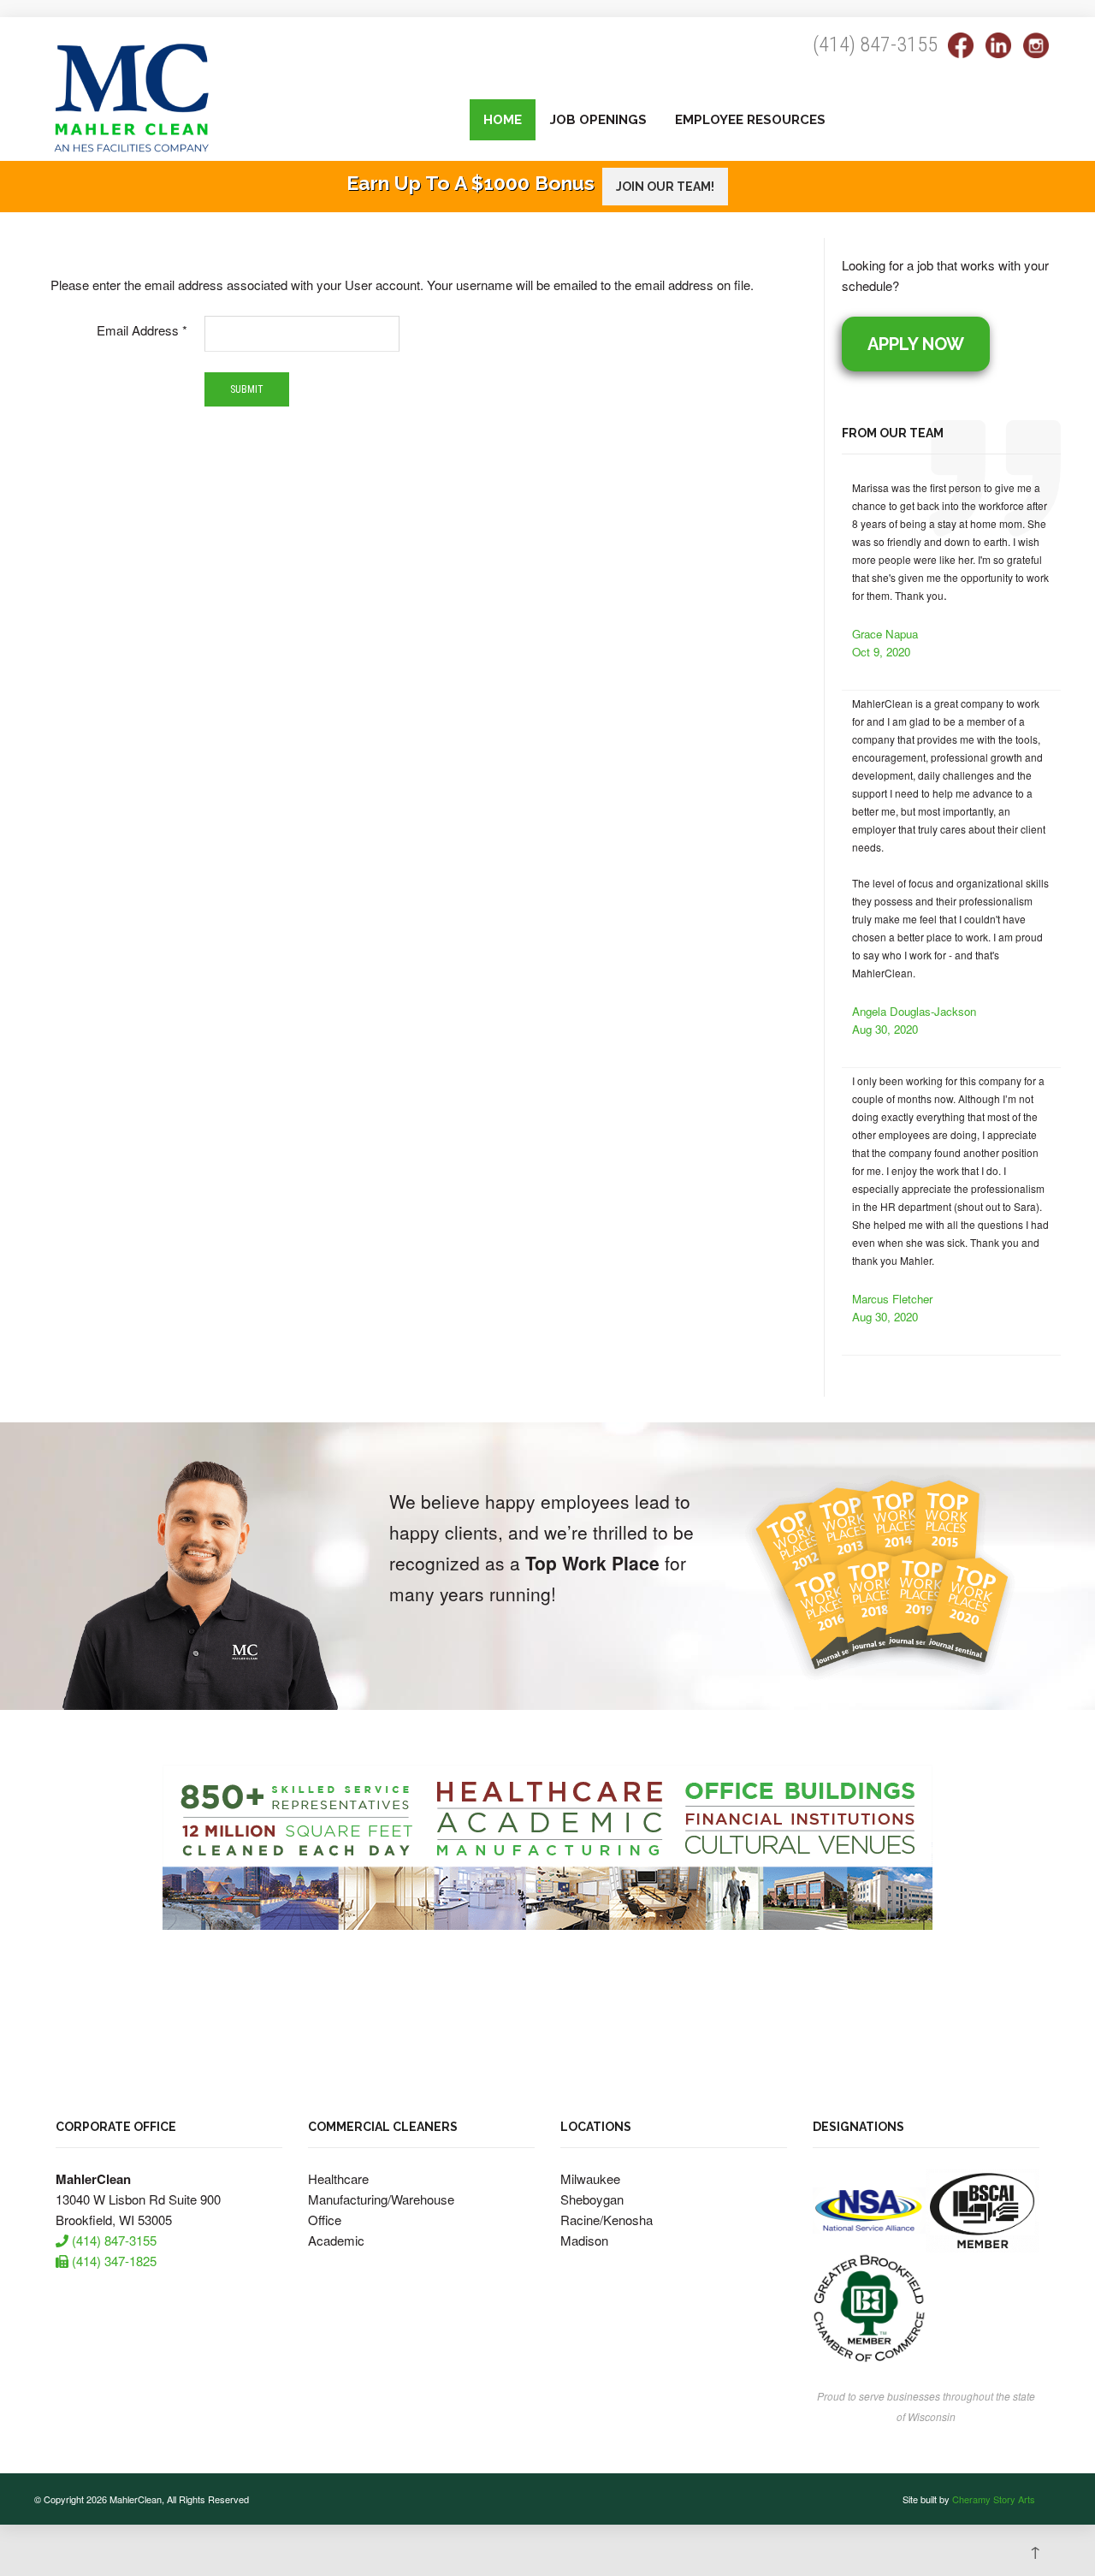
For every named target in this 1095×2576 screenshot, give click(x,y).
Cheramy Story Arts (994, 2499)
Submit (247, 389)
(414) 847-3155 (875, 45)
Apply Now (916, 344)
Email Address (142, 330)
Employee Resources (750, 120)
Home (503, 120)
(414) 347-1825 (112, 2261)
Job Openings (598, 120)
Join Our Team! (665, 187)
